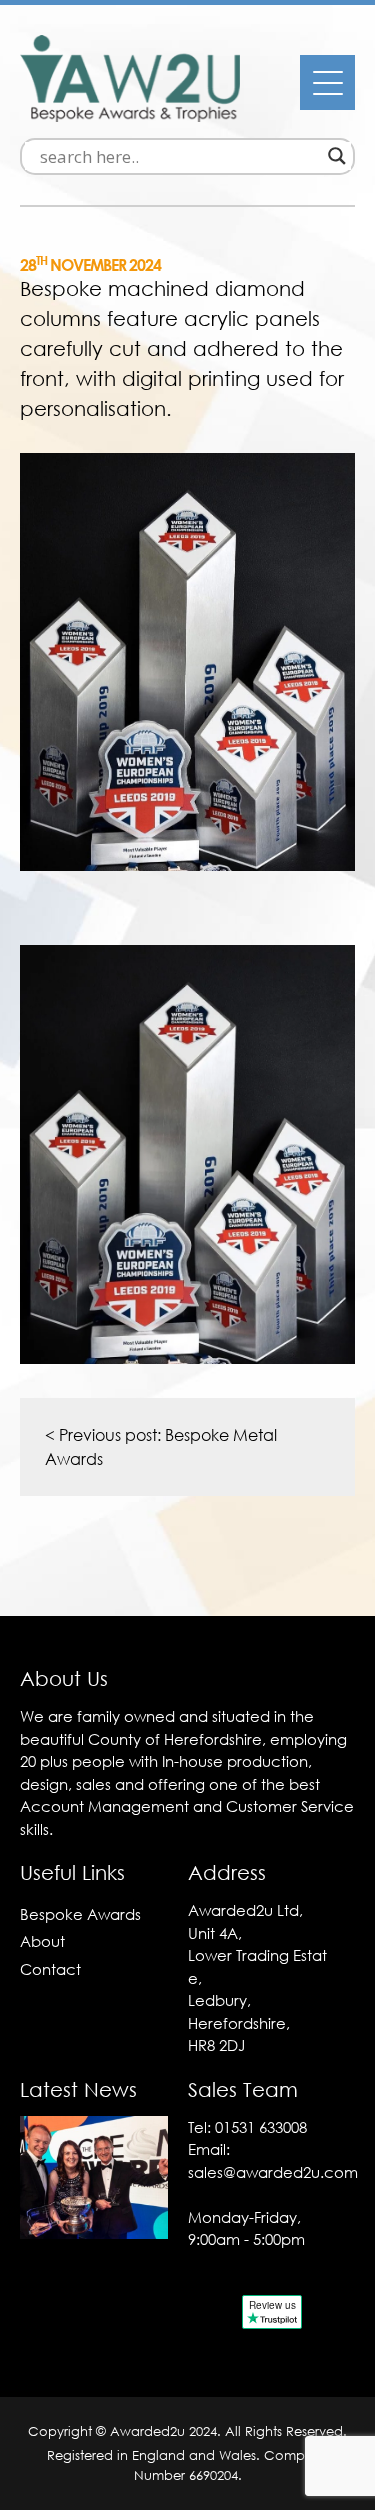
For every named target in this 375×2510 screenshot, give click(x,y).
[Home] (130, 116)
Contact (50, 1969)
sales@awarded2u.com (273, 2172)
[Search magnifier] (337, 156)
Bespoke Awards (80, 1914)
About (42, 1941)
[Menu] (327, 82)
